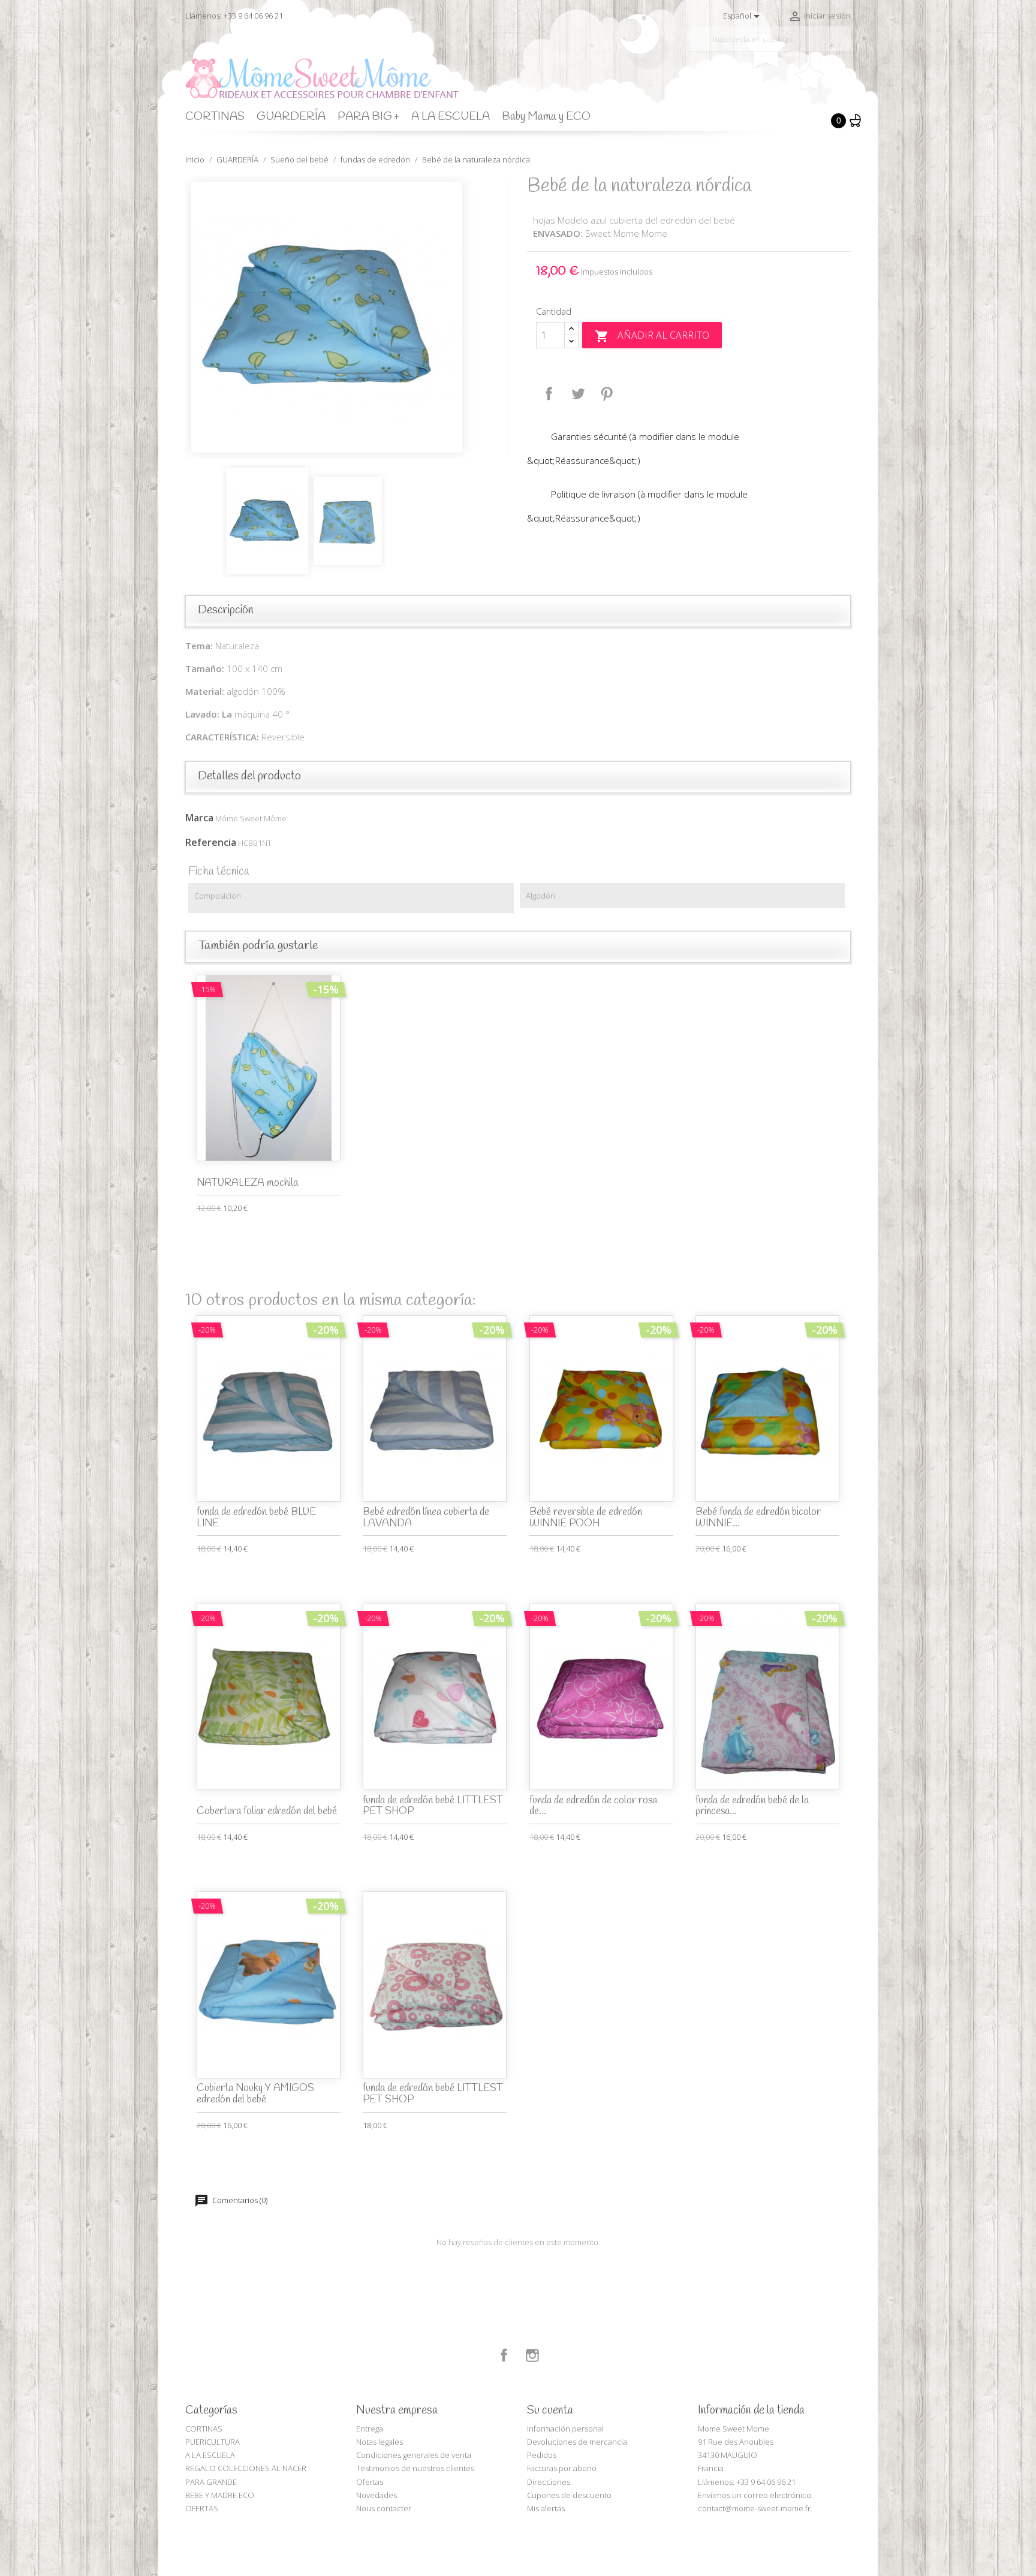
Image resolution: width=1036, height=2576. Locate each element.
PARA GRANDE (211, 2482)
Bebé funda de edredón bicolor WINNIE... (758, 1518)
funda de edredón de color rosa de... (593, 1806)
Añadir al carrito (652, 336)
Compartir (549, 394)
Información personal (565, 2429)
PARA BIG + (368, 117)
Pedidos (542, 2455)
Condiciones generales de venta (414, 2455)
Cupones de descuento (569, 2495)
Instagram (532, 2355)
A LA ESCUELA (451, 117)
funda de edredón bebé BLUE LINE (256, 1518)
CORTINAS (215, 117)
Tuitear (578, 394)
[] (846, 47)
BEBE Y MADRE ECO (220, 2495)
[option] (347, 317)
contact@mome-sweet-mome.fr (754, 2508)
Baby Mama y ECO (546, 117)
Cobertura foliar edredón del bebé (267, 1811)
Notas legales (380, 2442)
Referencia (211, 842)
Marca (199, 818)
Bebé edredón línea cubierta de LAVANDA (426, 1518)
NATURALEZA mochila (247, 1183)
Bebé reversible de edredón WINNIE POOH (586, 1518)
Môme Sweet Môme (251, 818)
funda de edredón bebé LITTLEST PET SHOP (433, 1806)
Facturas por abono (562, 2468)
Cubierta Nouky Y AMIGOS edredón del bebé (255, 2094)
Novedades (377, 2495)
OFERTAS (202, 2508)
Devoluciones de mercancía (577, 2442)
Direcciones (549, 2482)
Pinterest (607, 394)
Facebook (504, 2355)
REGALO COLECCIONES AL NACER (246, 2468)
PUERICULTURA (213, 2442)
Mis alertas (546, 2508)
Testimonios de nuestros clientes (415, 2468)
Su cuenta (550, 2411)
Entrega (370, 2429)
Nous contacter (384, 2508)
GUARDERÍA (291, 117)
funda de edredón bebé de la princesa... (752, 1806)
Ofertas (370, 2482)
